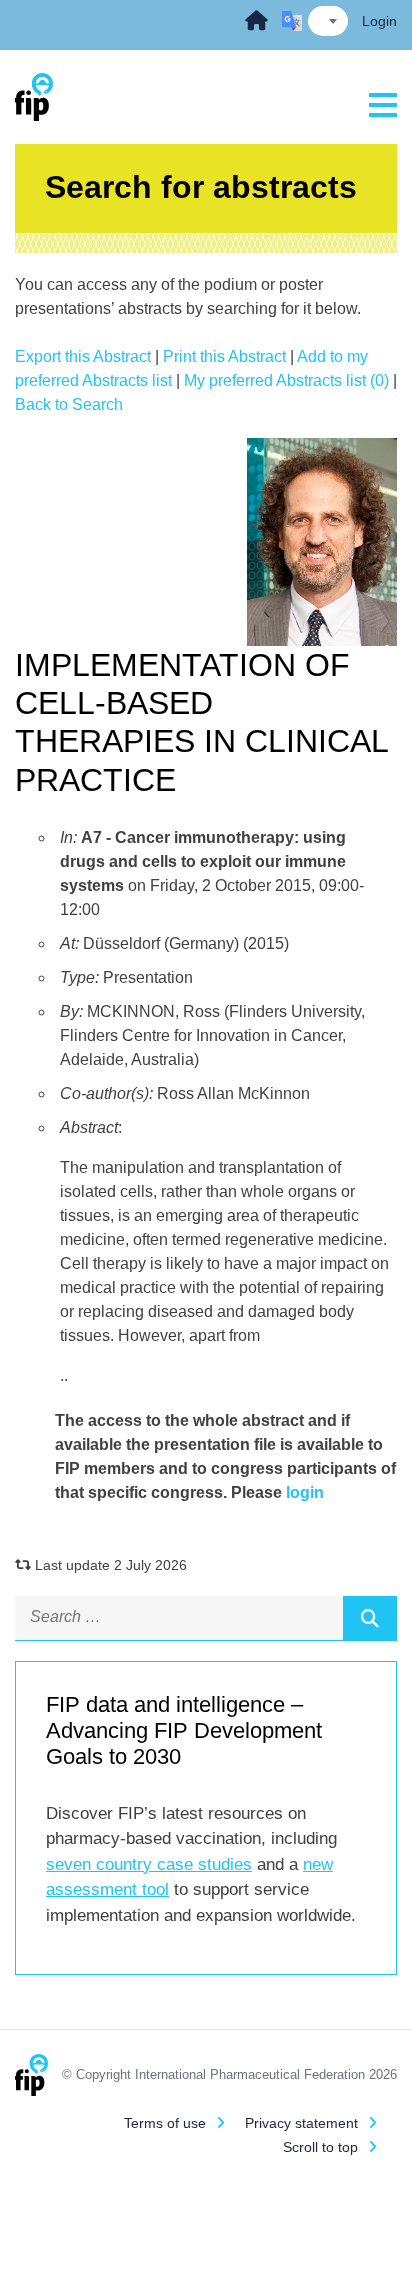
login (305, 1492)
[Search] (370, 1618)
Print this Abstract (224, 356)
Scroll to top (320, 2147)
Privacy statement (301, 2123)
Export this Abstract (83, 356)
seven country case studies (149, 1864)
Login (379, 21)
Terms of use (165, 2123)
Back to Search (69, 404)
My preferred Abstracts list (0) (286, 380)
